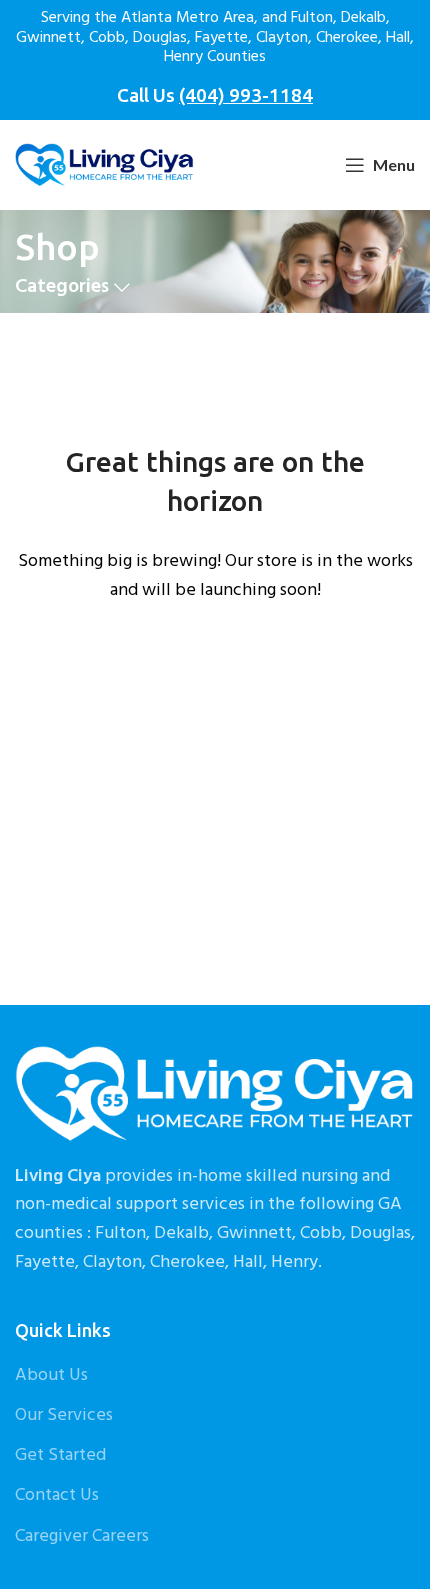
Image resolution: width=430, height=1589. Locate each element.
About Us (51, 1375)
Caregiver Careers (82, 1536)
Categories (62, 288)
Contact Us (57, 1495)
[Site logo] (104, 165)
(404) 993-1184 (246, 95)
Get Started (60, 1455)
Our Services (64, 1415)
